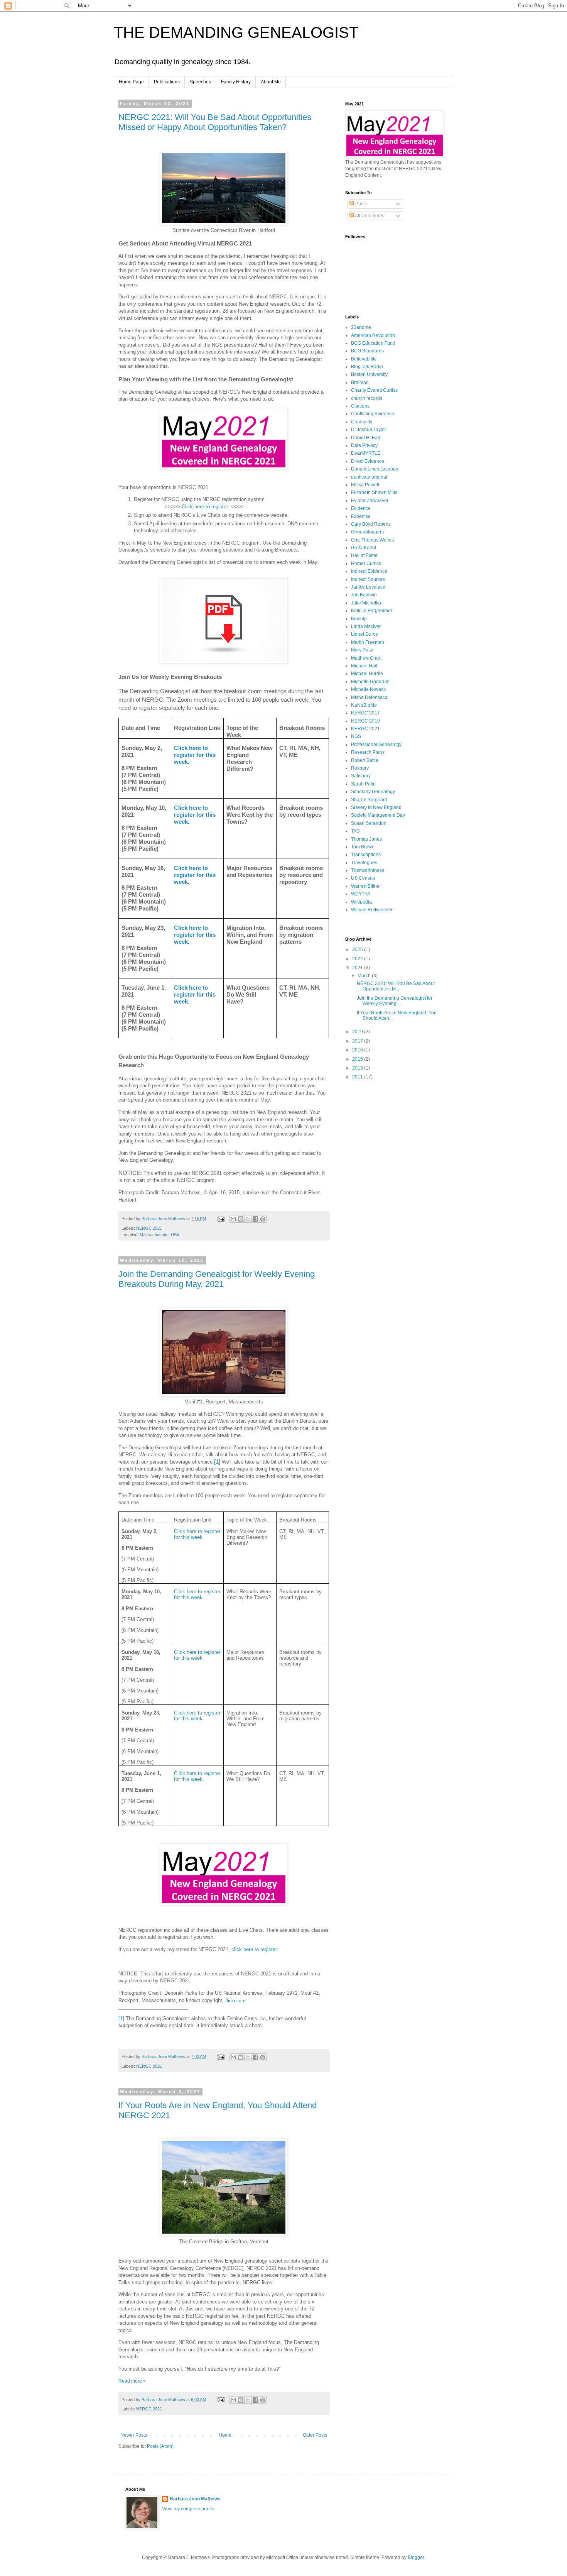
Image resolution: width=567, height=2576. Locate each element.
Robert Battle (365, 760)
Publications (167, 82)
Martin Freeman (368, 642)
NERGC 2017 (365, 713)
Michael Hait (364, 666)
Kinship (359, 619)
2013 (358, 1068)
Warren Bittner (366, 886)
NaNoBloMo (364, 705)
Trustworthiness (368, 870)
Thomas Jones (366, 839)
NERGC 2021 (149, 1228)
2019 (358, 1032)
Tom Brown (363, 847)
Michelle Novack (368, 689)
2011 (358, 1077)
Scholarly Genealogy (373, 792)
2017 (358, 1041)
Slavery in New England (376, 807)
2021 (358, 968)
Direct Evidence (368, 461)
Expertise (361, 516)
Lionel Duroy (364, 634)
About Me (271, 82)
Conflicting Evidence (373, 414)
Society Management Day (378, 815)
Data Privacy (364, 445)
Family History (236, 82)
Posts (360, 204)
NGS (356, 736)
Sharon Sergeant (369, 800)
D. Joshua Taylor (369, 430)
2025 (358, 949)
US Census (363, 878)
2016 (358, 1050)
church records (367, 398)
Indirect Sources (368, 579)
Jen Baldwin (364, 595)
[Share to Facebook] (255, 1219)
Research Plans (368, 752)
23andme (361, 327)
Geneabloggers (367, 532)
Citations (360, 406)
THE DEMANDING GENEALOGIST (236, 32)
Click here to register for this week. (195, 755)
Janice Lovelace (368, 587)
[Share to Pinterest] (263, 1219)
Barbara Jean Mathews (195, 2499)
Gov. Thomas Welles (372, 540)
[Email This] (233, 1219)
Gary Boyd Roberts (371, 524)
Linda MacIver (366, 626)
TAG (355, 831)
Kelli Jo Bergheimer (372, 611)
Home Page (131, 82)
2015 (358, 1059)
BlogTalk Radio (367, 367)
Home (225, 2435)
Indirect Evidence (369, 571)
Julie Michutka (366, 603)
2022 (358, 959)
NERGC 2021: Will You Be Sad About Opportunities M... (396, 986)
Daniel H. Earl (366, 438)
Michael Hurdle (367, 674)
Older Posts (315, 2435)
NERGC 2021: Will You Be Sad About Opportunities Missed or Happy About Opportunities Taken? (215, 122)
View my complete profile (188, 2509)
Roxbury (360, 768)
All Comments (369, 216)
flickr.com (235, 2001)
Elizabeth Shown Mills (374, 493)
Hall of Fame (364, 555)
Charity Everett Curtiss (374, 390)
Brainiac (360, 383)
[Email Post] (221, 1219)
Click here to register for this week (195, 875)
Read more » (132, 2381)
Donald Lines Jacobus (375, 469)
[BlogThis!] (241, 1219)
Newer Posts (134, 2435)
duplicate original (369, 477)
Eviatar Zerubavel (370, 501)
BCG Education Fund (373, 343)
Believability (364, 359)
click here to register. (255, 1949)
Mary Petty (362, 650)
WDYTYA (361, 894)
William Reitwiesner (372, 910)
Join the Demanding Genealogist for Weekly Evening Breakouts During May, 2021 (217, 1279)
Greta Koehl (364, 548)
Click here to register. (205, 507)
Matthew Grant (366, 658)
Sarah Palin (363, 784)
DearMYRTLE (366, 453)
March (365, 976)
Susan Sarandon (369, 823)
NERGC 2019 (365, 721)
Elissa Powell (365, 485)
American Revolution (373, 335)
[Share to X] (248, 1219)
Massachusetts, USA (159, 1235)
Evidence (361, 508)
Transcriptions (366, 855)
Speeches (200, 82)
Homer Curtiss (366, 564)
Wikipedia (361, 902)
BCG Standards (367, 351)
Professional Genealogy (376, 745)
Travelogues (364, 863)
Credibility (362, 422)
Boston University (369, 374)
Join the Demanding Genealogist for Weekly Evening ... (395, 1001)
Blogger (416, 2557)
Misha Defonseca (369, 697)
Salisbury (361, 776)
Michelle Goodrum (370, 682)
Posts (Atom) (160, 2446)
